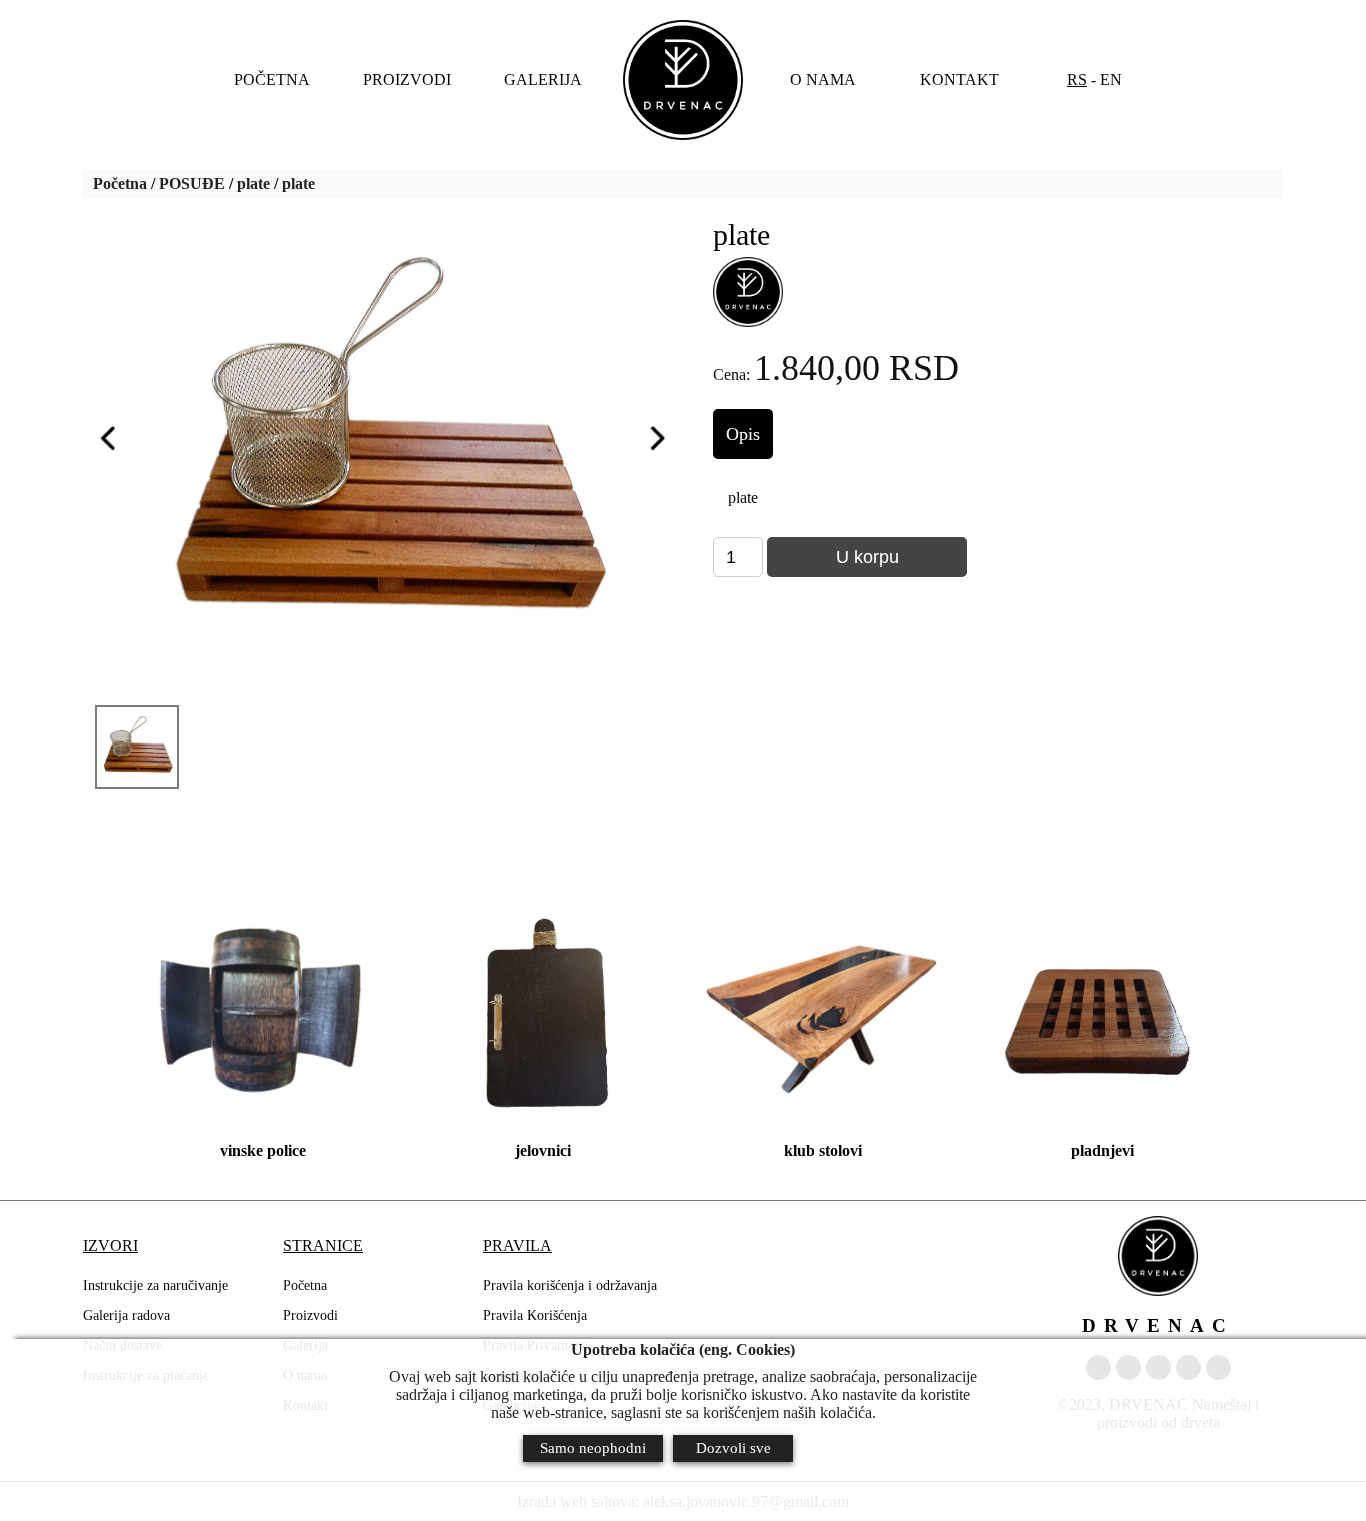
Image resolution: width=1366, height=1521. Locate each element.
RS (1077, 79)
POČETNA (272, 79)
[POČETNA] (683, 80)
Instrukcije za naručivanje (155, 1285)
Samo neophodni (593, 1448)
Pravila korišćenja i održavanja (570, 1285)
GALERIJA (543, 79)
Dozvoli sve (733, 1448)
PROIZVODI (407, 79)
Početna (120, 183)
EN (1111, 79)
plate (253, 183)
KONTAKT (959, 79)
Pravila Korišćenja (535, 1315)
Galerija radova (126, 1315)
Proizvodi (310, 1315)
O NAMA (823, 79)
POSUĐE (192, 183)
